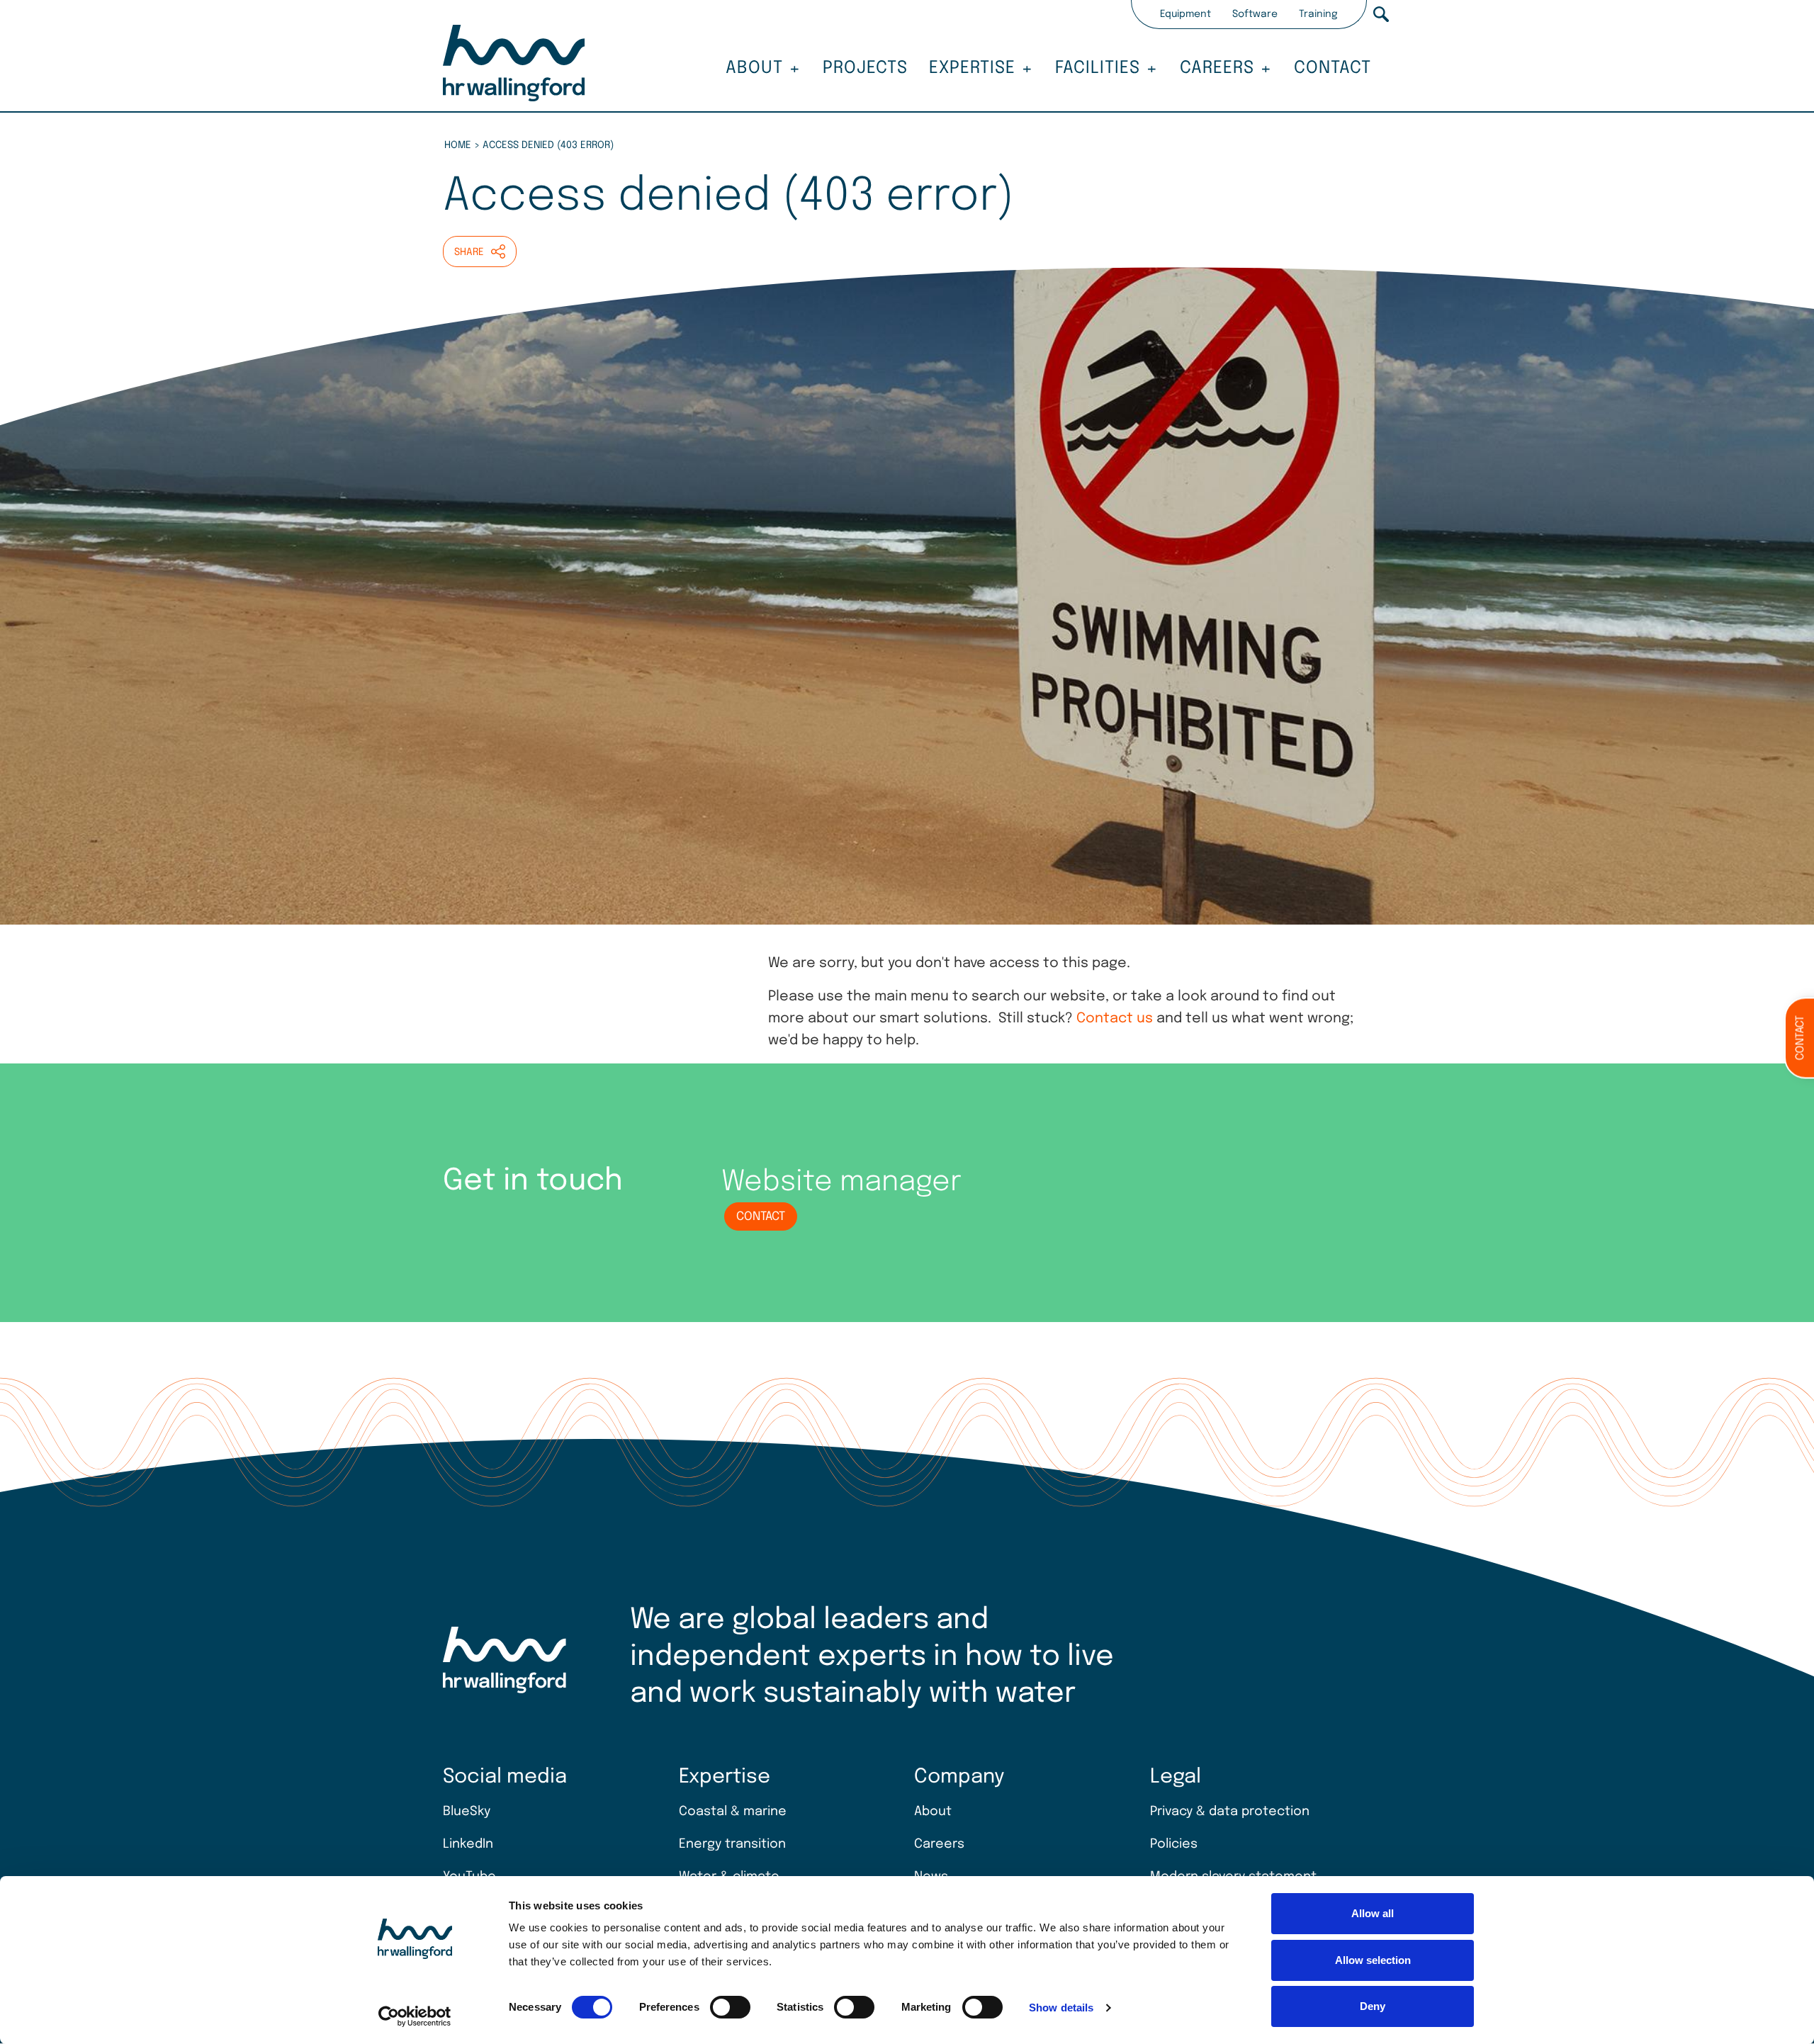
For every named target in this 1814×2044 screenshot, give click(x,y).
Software (1255, 14)
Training (1318, 14)
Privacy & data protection (1230, 1812)
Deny (1373, 2006)
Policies (1174, 1844)
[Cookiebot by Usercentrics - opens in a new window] (415, 2016)
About (754, 68)
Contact (1333, 68)
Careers (1217, 68)
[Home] (514, 65)
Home (458, 145)
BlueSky (467, 1812)
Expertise (972, 68)
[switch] (730, 2007)
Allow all (1373, 1913)
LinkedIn (468, 1844)
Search (1381, 14)
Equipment (1185, 14)
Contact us (1115, 1019)
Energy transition (732, 1844)
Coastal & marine (733, 1812)
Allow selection (1373, 1960)
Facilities (1098, 68)
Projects (865, 68)
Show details (1061, 2008)
